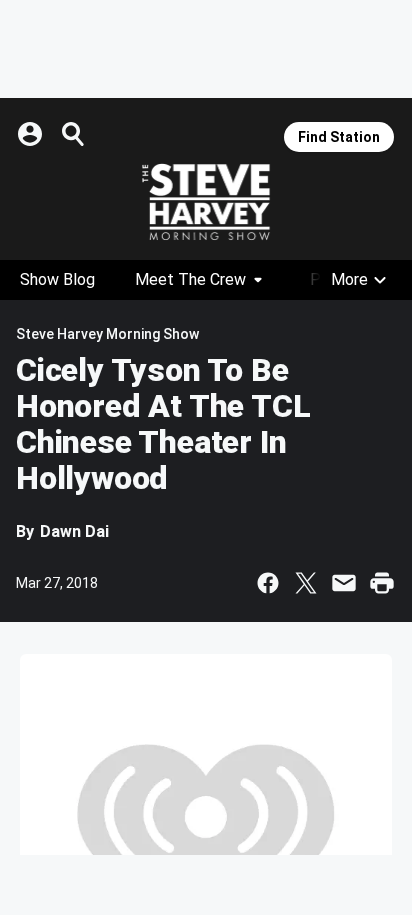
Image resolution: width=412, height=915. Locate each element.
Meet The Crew (190, 279)
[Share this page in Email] (344, 583)
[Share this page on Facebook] (268, 583)
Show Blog (57, 279)
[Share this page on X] (306, 583)
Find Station (339, 137)
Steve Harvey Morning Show (107, 334)
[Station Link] (206, 202)
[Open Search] (74, 134)
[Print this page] (382, 583)
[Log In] (32, 134)
